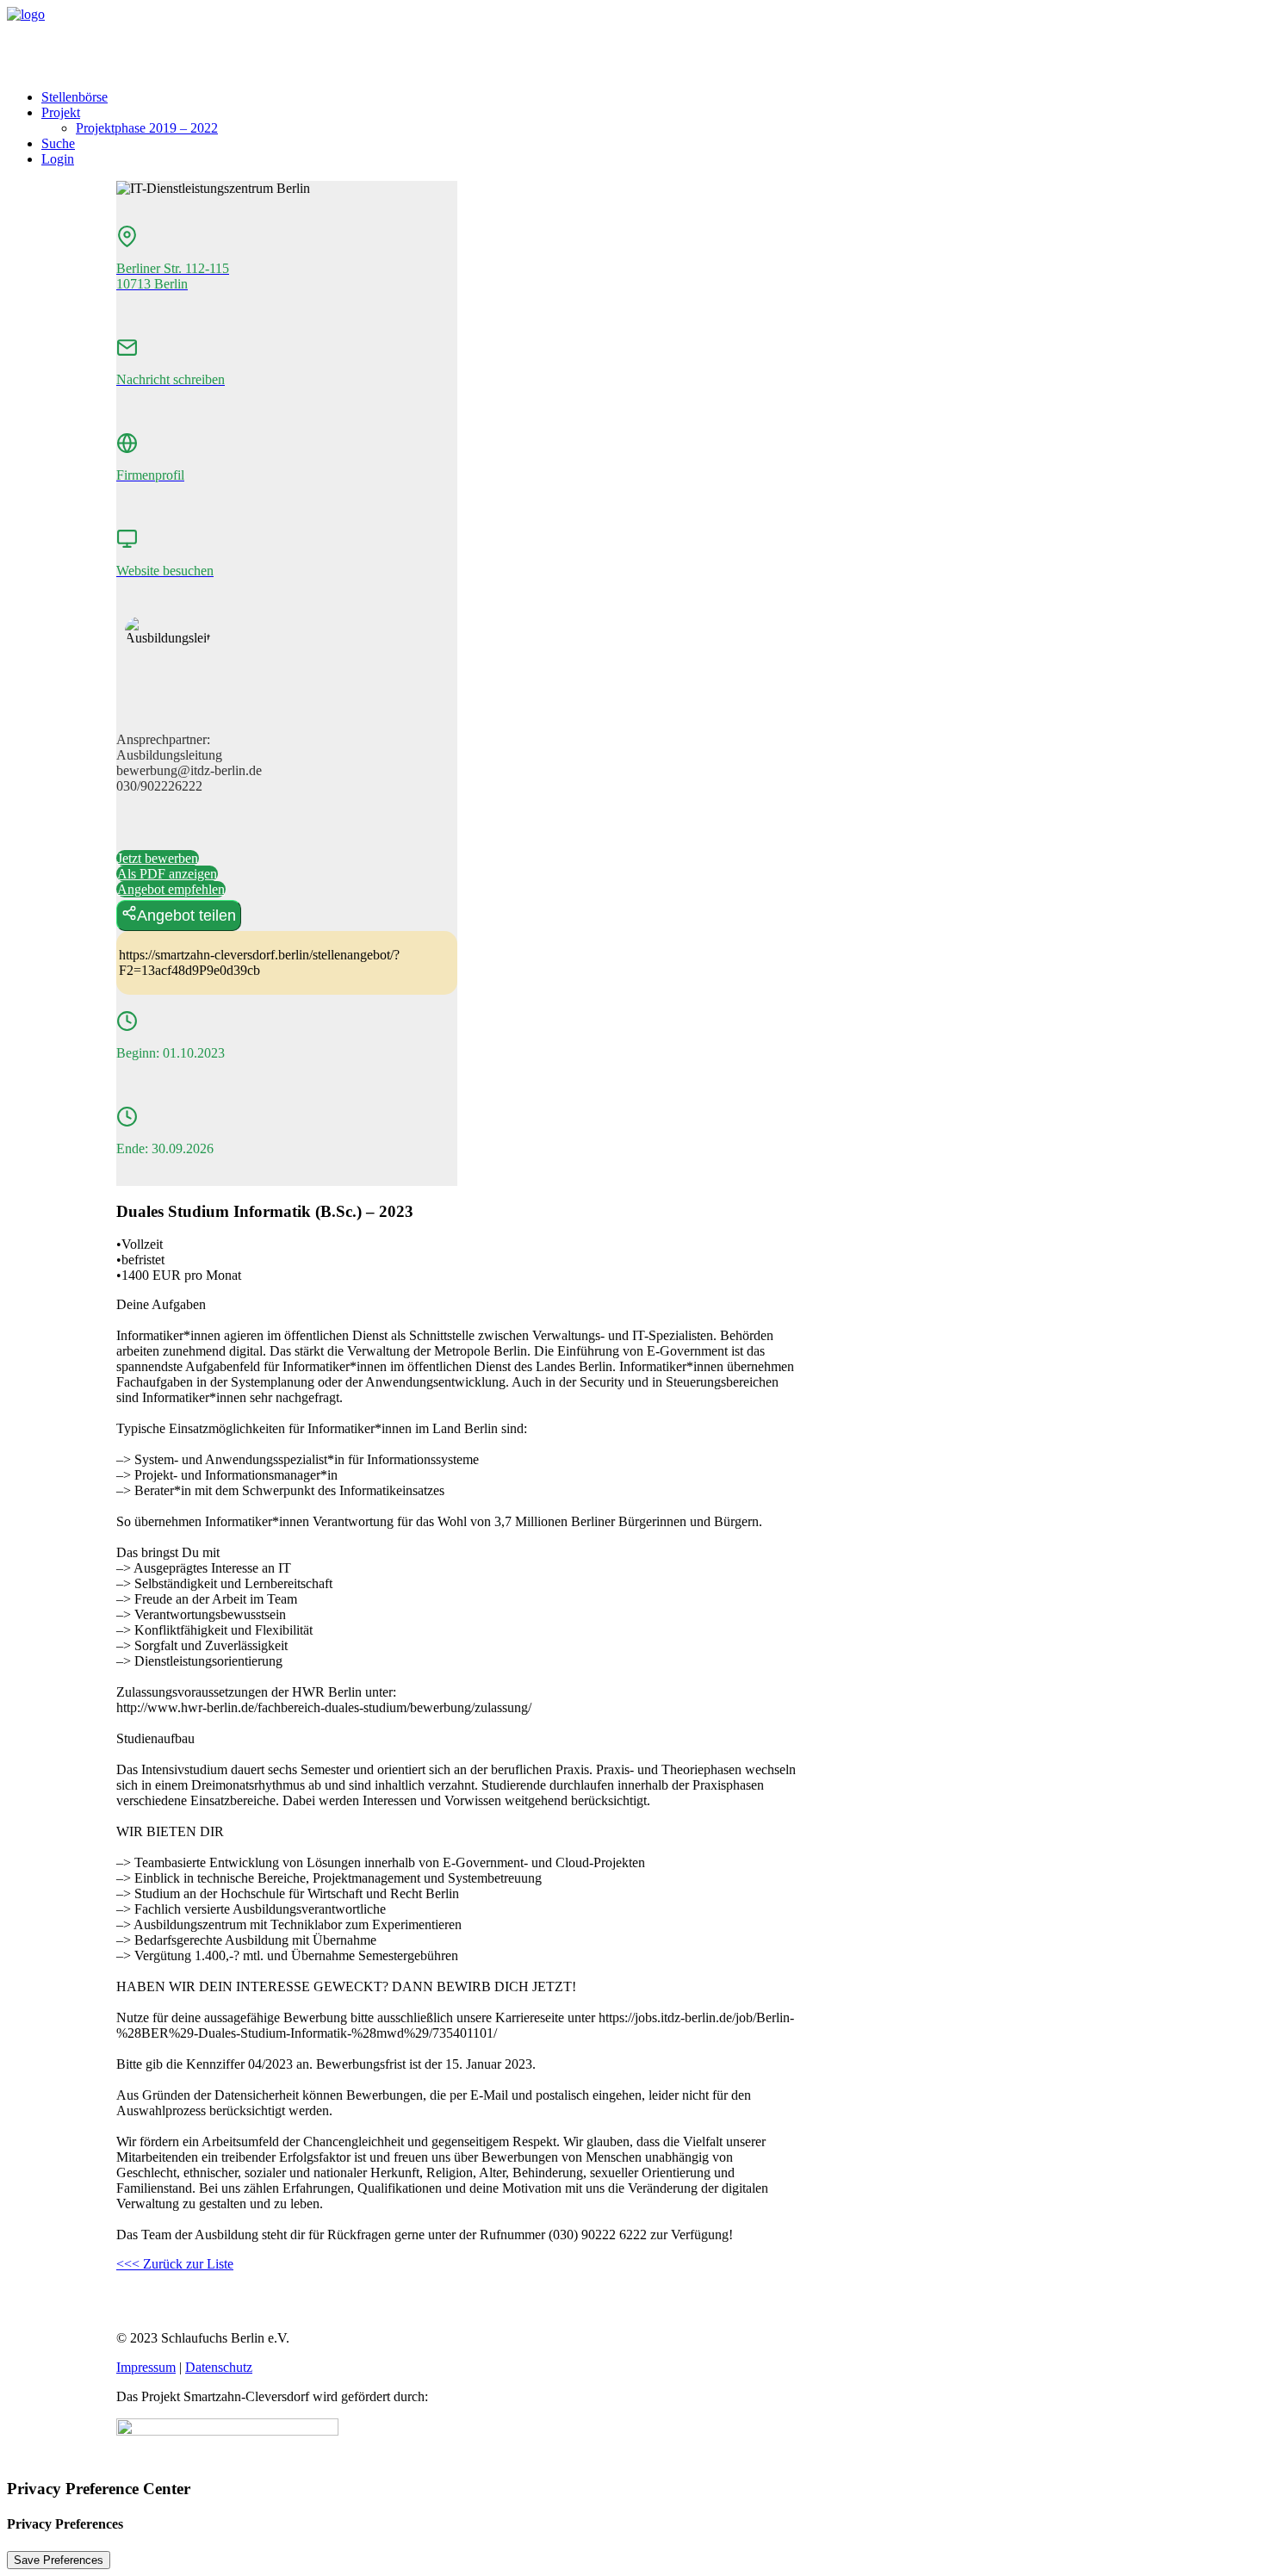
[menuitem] (650, 97)
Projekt (61, 112)
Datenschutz (219, 2367)
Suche (58, 143)
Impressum (146, 2367)
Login (58, 159)
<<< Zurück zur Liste (175, 2264)
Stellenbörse (74, 97)
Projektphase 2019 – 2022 (147, 128)
